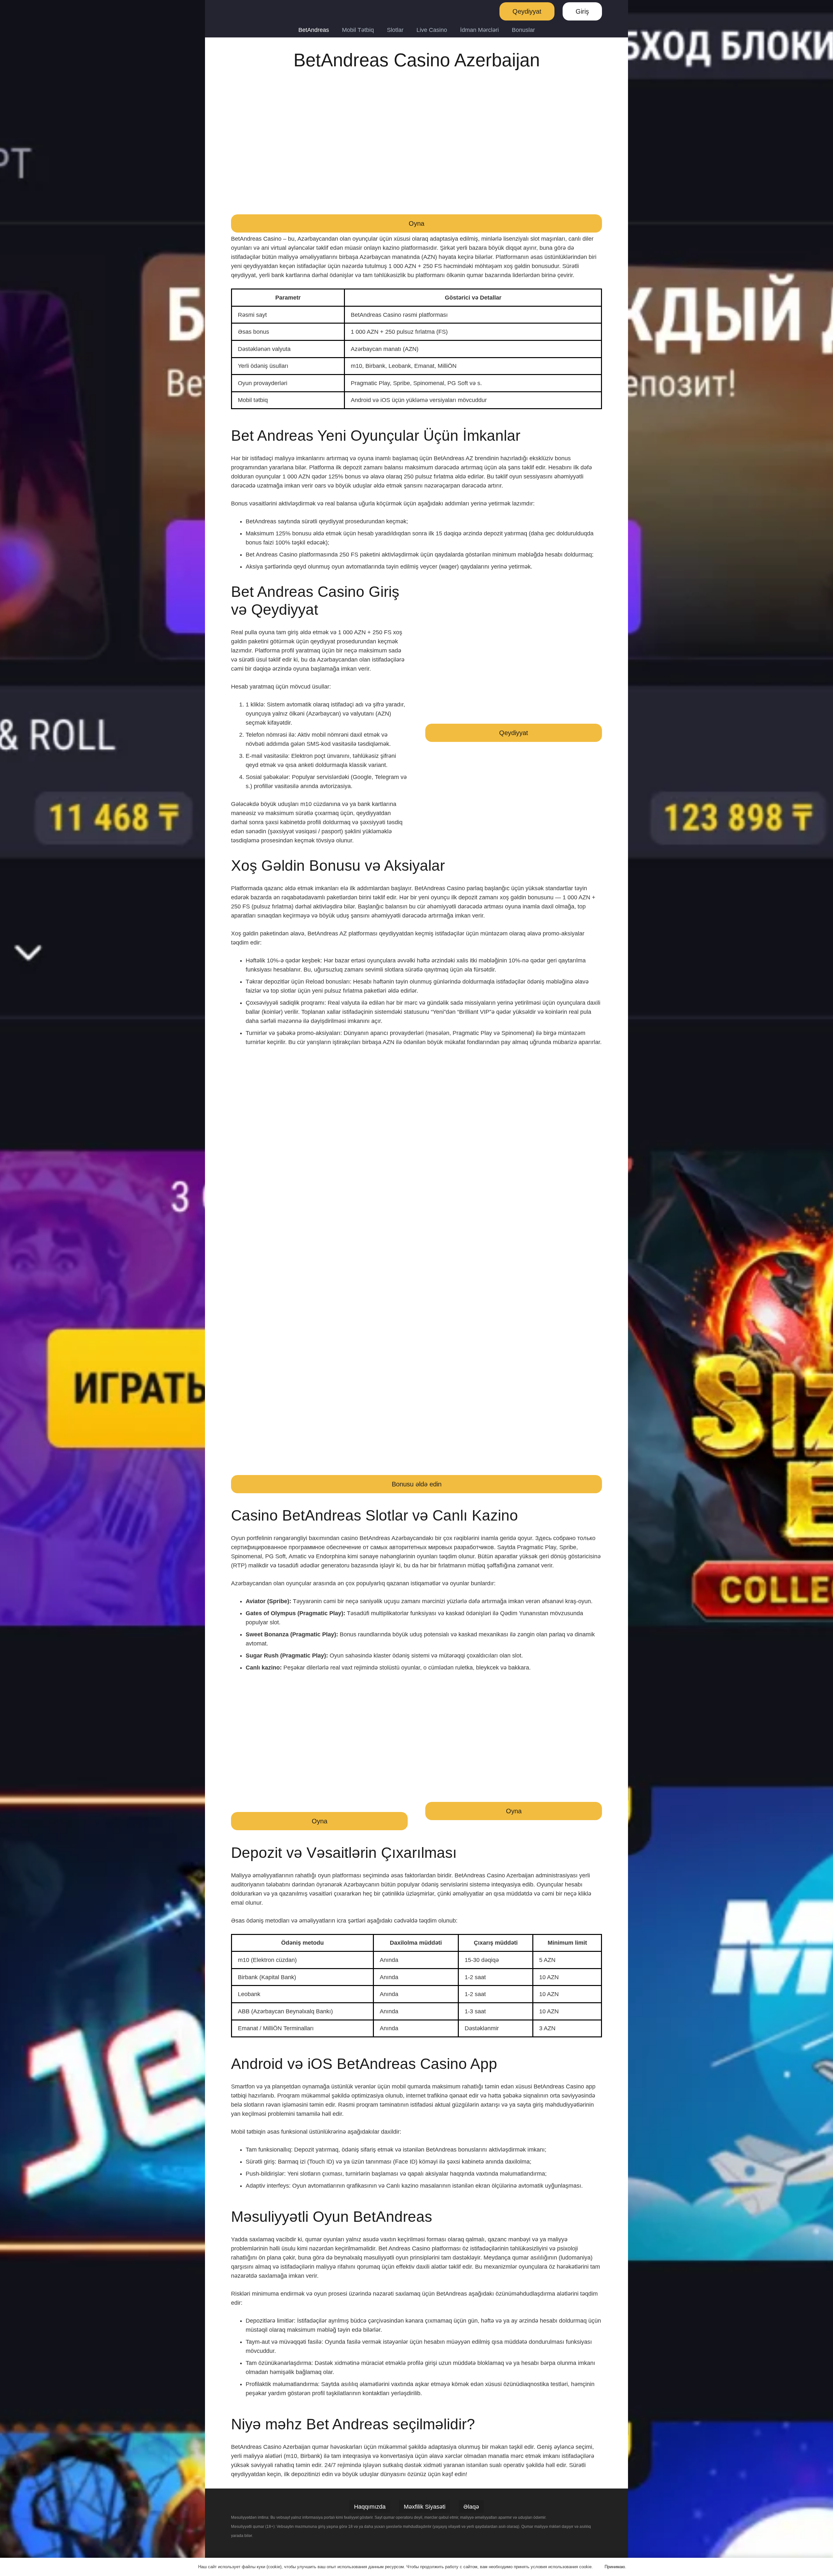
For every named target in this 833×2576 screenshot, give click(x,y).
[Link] (246, 11)
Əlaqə (471, 2507)
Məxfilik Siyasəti (425, 2507)
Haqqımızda (370, 2507)
